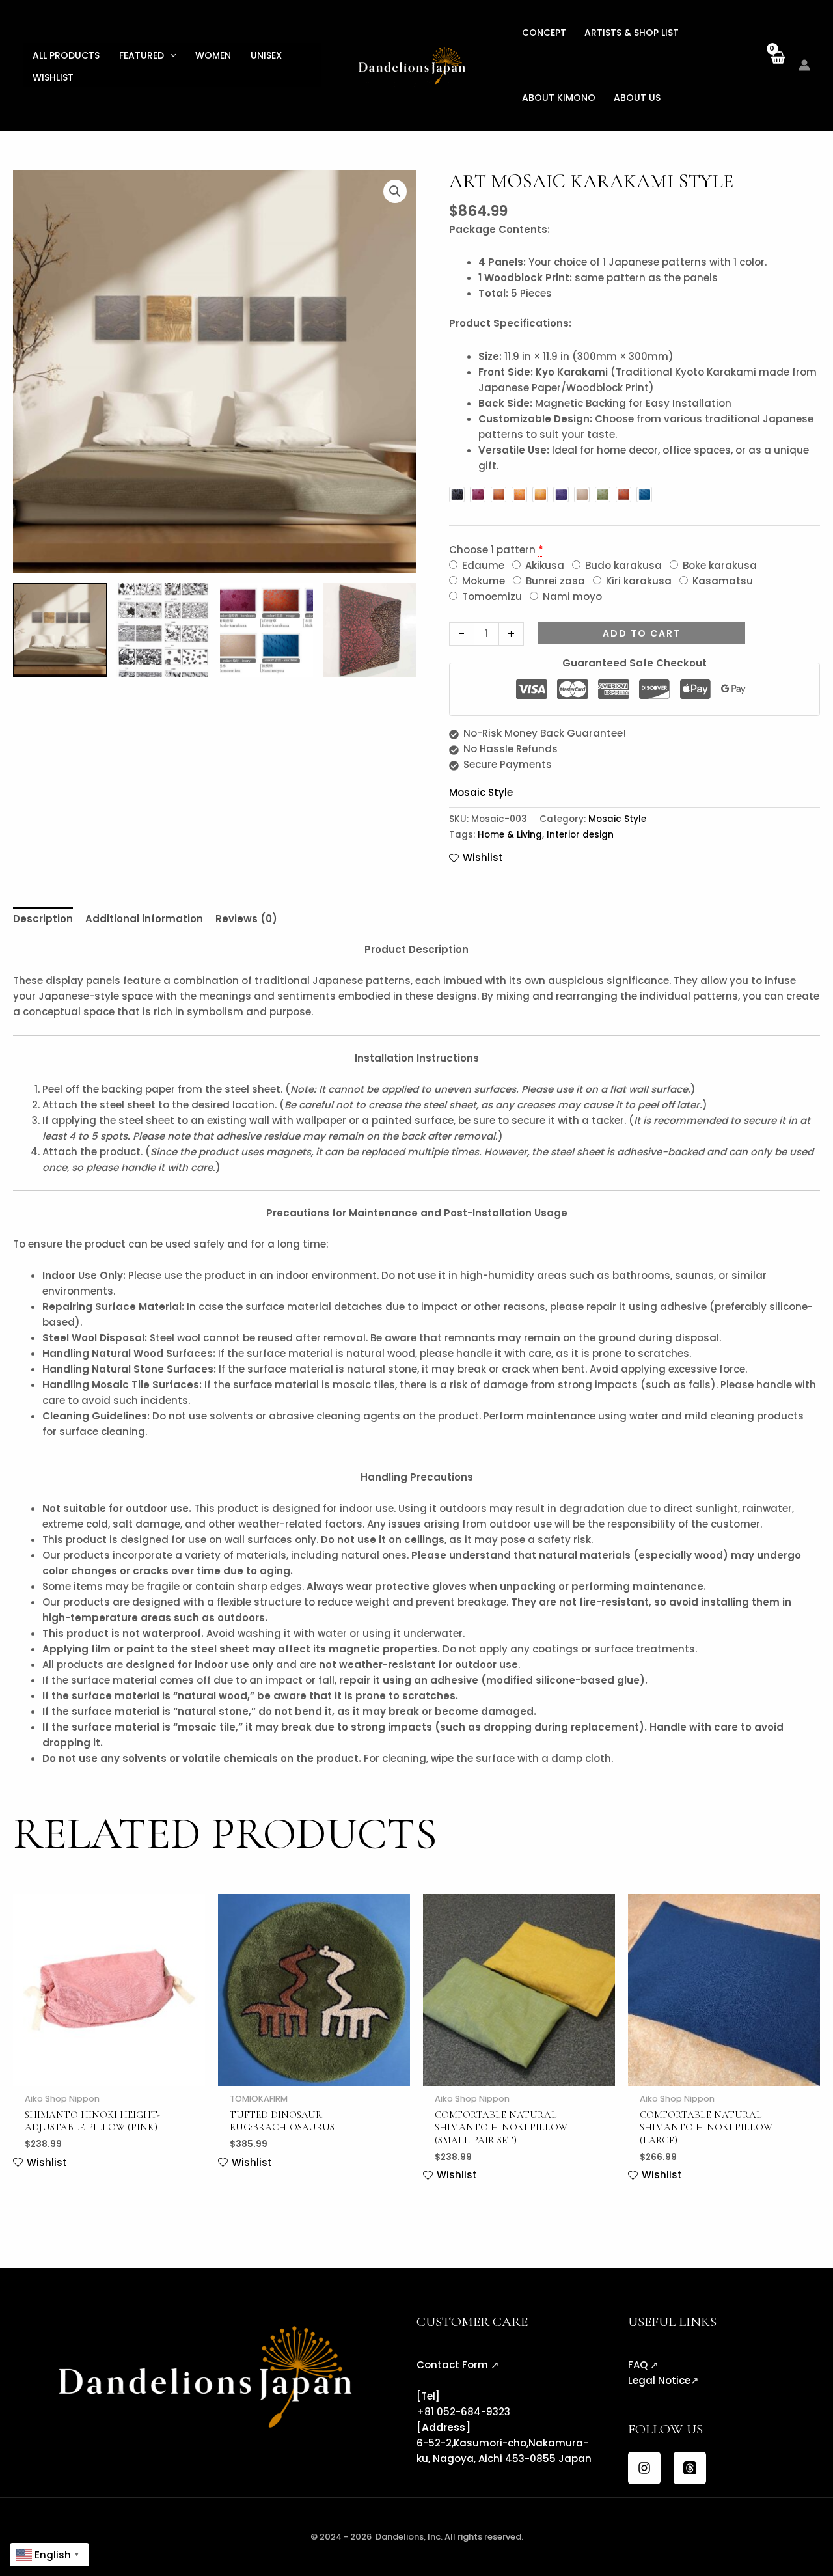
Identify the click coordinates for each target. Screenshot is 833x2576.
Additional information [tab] (144, 919)
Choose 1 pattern (492, 550)
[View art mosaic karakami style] (163, 630)
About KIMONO (559, 98)
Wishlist (53, 77)
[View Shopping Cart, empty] (777, 65)
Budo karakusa (622, 565)
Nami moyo (571, 596)
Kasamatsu (721, 581)
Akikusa (543, 565)
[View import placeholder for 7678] (60, 630)
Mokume (482, 581)
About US (637, 98)
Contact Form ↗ (458, 2365)
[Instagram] (644, 2468)
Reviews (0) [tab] (246, 919)
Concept (544, 33)
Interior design (580, 835)
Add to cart (642, 633)
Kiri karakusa (637, 581)
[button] (170, 55)
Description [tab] (43, 919)
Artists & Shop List (632, 33)
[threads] (690, 2468)
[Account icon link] (804, 65)
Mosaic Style (481, 792)
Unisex (266, 55)
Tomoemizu (491, 596)
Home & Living (510, 835)
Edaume (482, 565)
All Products (66, 55)
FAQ (638, 2365)
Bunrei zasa (554, 581)
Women (213, 55)
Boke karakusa (718, 565)
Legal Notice (659, 2380)
